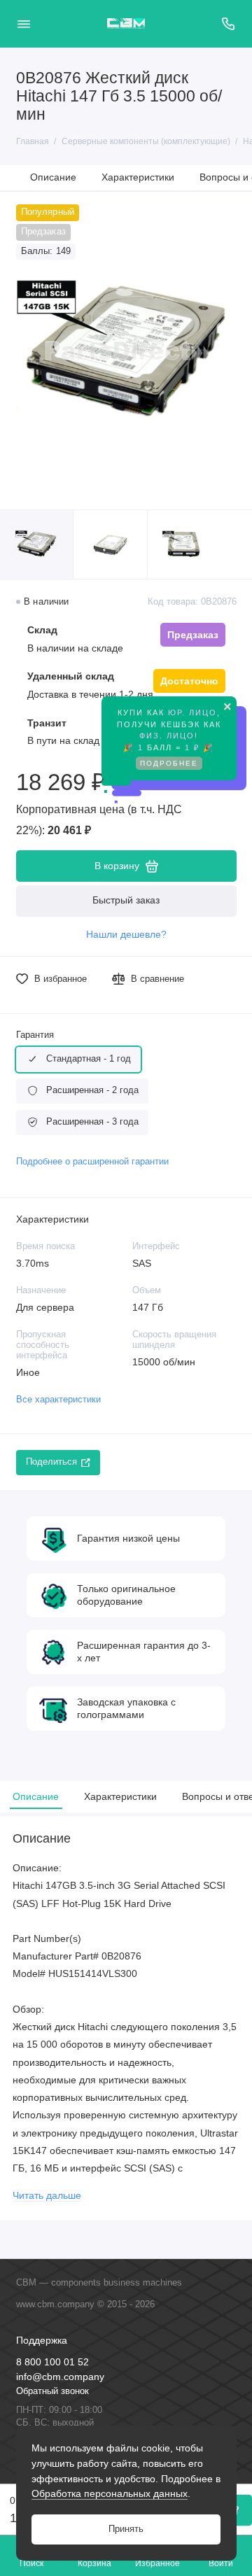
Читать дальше (47, 2196)
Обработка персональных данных (110, 2493)
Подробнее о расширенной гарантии (92, 1162)
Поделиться (51, 1462)
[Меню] (24, 24)
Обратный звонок (52, 2391)
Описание (53, 177)
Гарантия (35, 1035)
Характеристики (138, 177)
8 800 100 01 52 (52, 2362)
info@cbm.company (60, 2377)
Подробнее (169, 767)
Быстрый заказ (126, 900)
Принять (126, 2529)
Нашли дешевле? (126, 935)
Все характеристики (58, 1400)
